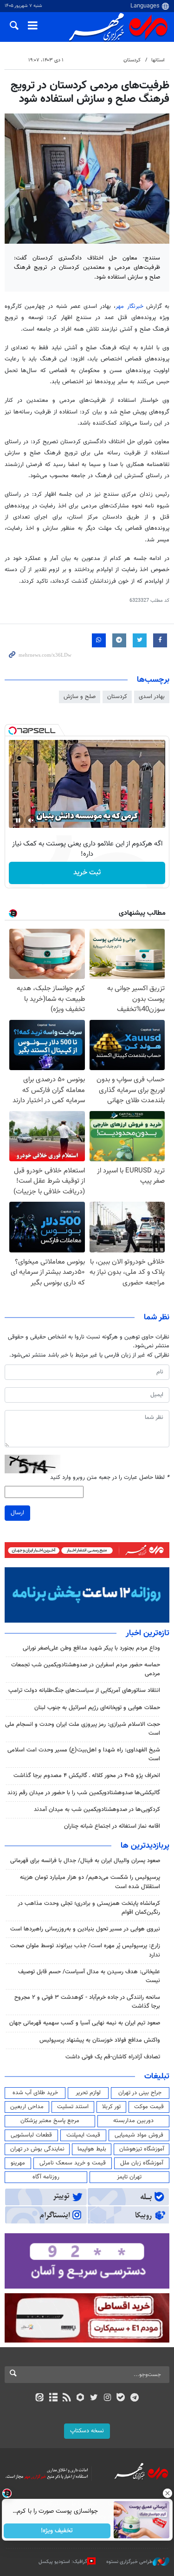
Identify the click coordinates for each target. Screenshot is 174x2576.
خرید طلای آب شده (35, 2093)
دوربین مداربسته (133, 2121)
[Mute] (31, 820)
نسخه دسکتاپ (87, 2431)
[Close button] (167, 2493)
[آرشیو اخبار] (53, 2398)
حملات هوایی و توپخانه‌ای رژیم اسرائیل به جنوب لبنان (97, 1708)
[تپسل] (13, 731)
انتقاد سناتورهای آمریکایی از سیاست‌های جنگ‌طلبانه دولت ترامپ (83, 1691)
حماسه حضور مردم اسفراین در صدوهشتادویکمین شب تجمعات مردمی (86, 1669)
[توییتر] (94, 2398)
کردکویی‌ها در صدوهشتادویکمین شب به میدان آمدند (97, 1810)
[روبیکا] (80, 2398)
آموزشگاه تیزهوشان (142, 2149)
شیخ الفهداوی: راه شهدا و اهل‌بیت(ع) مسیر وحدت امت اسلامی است (84, 1754)
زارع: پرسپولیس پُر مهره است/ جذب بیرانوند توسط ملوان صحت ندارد (85, 1950)
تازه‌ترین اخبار (148, 1633)
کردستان (132, 60)
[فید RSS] (67, 2398)
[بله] (121, 2398)
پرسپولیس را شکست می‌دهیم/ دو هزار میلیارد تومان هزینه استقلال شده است (90, 1882)
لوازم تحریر (88, 2093)
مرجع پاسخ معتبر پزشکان (50, 2121)
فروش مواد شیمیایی (139, 2135)
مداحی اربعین (27, 2107)
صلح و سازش (80, 697)
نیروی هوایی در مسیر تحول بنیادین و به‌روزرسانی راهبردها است (85, 1929)
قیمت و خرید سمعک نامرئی (73, 2163)
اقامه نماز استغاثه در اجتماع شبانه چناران (112, 1826)
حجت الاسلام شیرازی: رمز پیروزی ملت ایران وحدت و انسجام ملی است (83, 1729)
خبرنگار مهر (131, 306)
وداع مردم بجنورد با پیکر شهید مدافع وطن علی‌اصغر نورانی (91, 1648)
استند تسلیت (73, 2107)
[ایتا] (40, 2398)
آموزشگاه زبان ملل (142, 2163)
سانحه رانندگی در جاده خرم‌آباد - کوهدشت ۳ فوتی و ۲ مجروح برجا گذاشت (87, 2002)
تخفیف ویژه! (57, 2531)
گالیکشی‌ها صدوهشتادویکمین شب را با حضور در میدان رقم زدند (84, 1793)
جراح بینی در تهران (140, 2093)
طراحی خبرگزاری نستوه (129, 2561)
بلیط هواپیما (92, 2149)
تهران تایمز (129, 2177)
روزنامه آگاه (46, 2177)
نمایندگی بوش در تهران (37, 2149)
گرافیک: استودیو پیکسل (63, 2561)
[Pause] (18, 820)
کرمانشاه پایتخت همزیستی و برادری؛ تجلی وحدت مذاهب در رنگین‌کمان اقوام (89, 1908)
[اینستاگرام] (107, 2398)
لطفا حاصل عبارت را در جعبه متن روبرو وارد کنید (110, 1478)
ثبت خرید (87, 873)
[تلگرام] (134, 2398)
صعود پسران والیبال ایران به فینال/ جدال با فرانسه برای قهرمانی (85, 1861)
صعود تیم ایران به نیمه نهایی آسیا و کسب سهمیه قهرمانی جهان (85, 2023)
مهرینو (18, 2163)
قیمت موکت (149, 2107)
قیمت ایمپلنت (83, 2135)
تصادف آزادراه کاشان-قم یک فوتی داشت (113, 2057)
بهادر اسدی (152, 697)
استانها (158, 60)
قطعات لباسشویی (31, 2135)
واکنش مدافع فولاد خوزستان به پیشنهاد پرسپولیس (100, 2040)
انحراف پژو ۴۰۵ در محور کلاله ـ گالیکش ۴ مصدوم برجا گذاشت (87, 1776)
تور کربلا (111, 2107)
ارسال (17, 1513)
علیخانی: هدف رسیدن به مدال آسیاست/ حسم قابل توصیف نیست (89, 1976)
